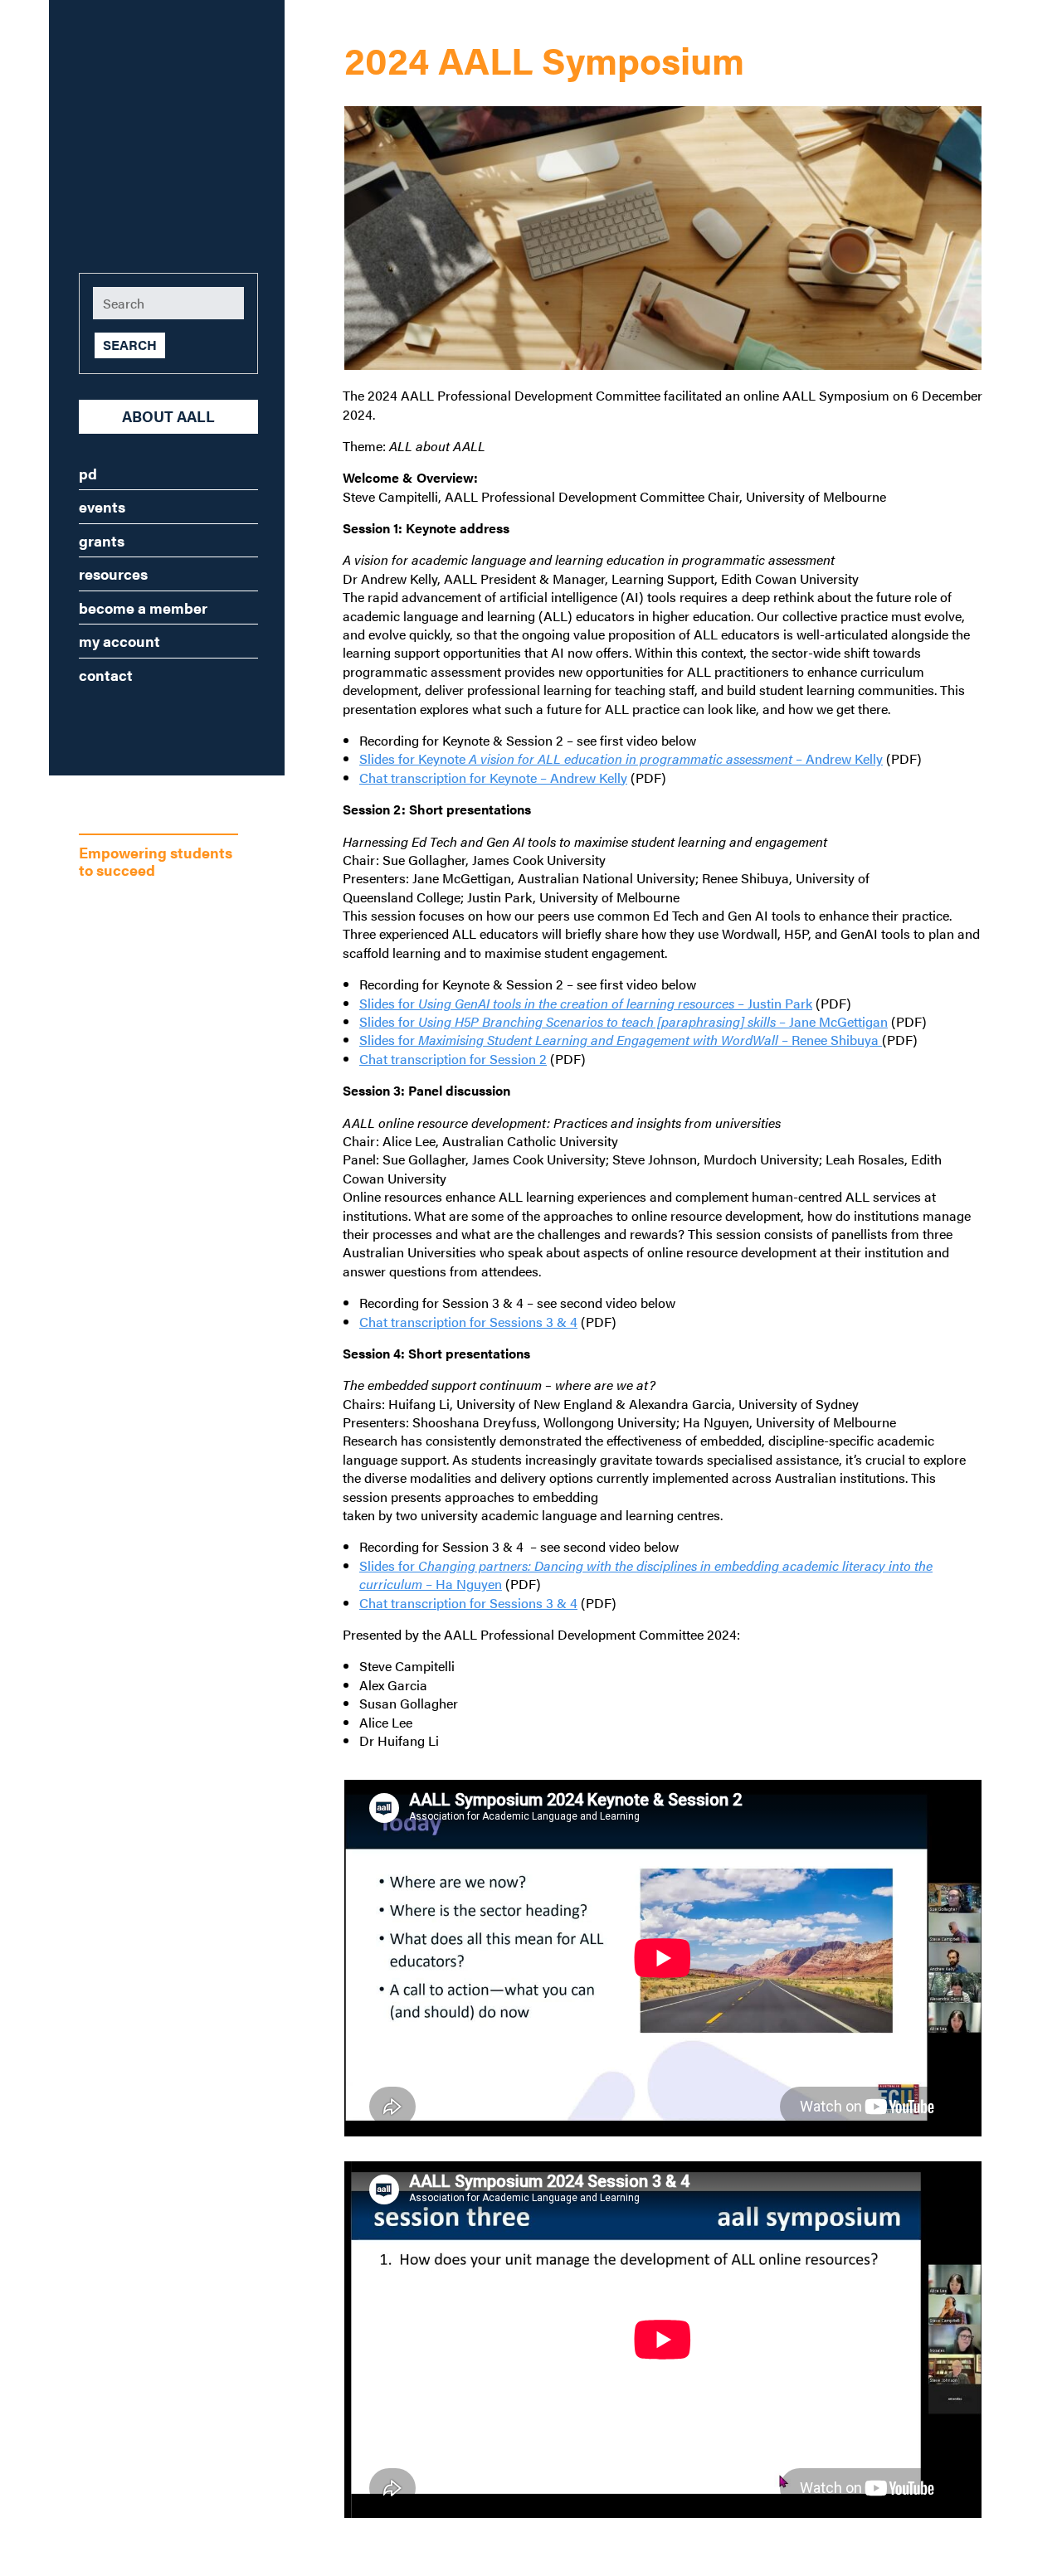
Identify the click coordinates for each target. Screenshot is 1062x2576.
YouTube (218, 722)
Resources (113, 574)
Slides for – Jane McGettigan (624, 1021)
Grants (102, 540)
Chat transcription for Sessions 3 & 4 (468, 1322)
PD (88, 473)
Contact (106, 675)
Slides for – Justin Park (586, 1003)
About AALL (168, 416)
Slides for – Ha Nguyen (646, 1575)
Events (102, 506)
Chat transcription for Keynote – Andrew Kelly (493, 778)
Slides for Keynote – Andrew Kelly (621, 758)
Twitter (168, 722)
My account (119, 641)
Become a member (143, 608)
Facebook (119, 722)
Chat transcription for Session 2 (453, 1059)
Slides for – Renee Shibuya (621, 1040)
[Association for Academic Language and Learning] (142, 126)
